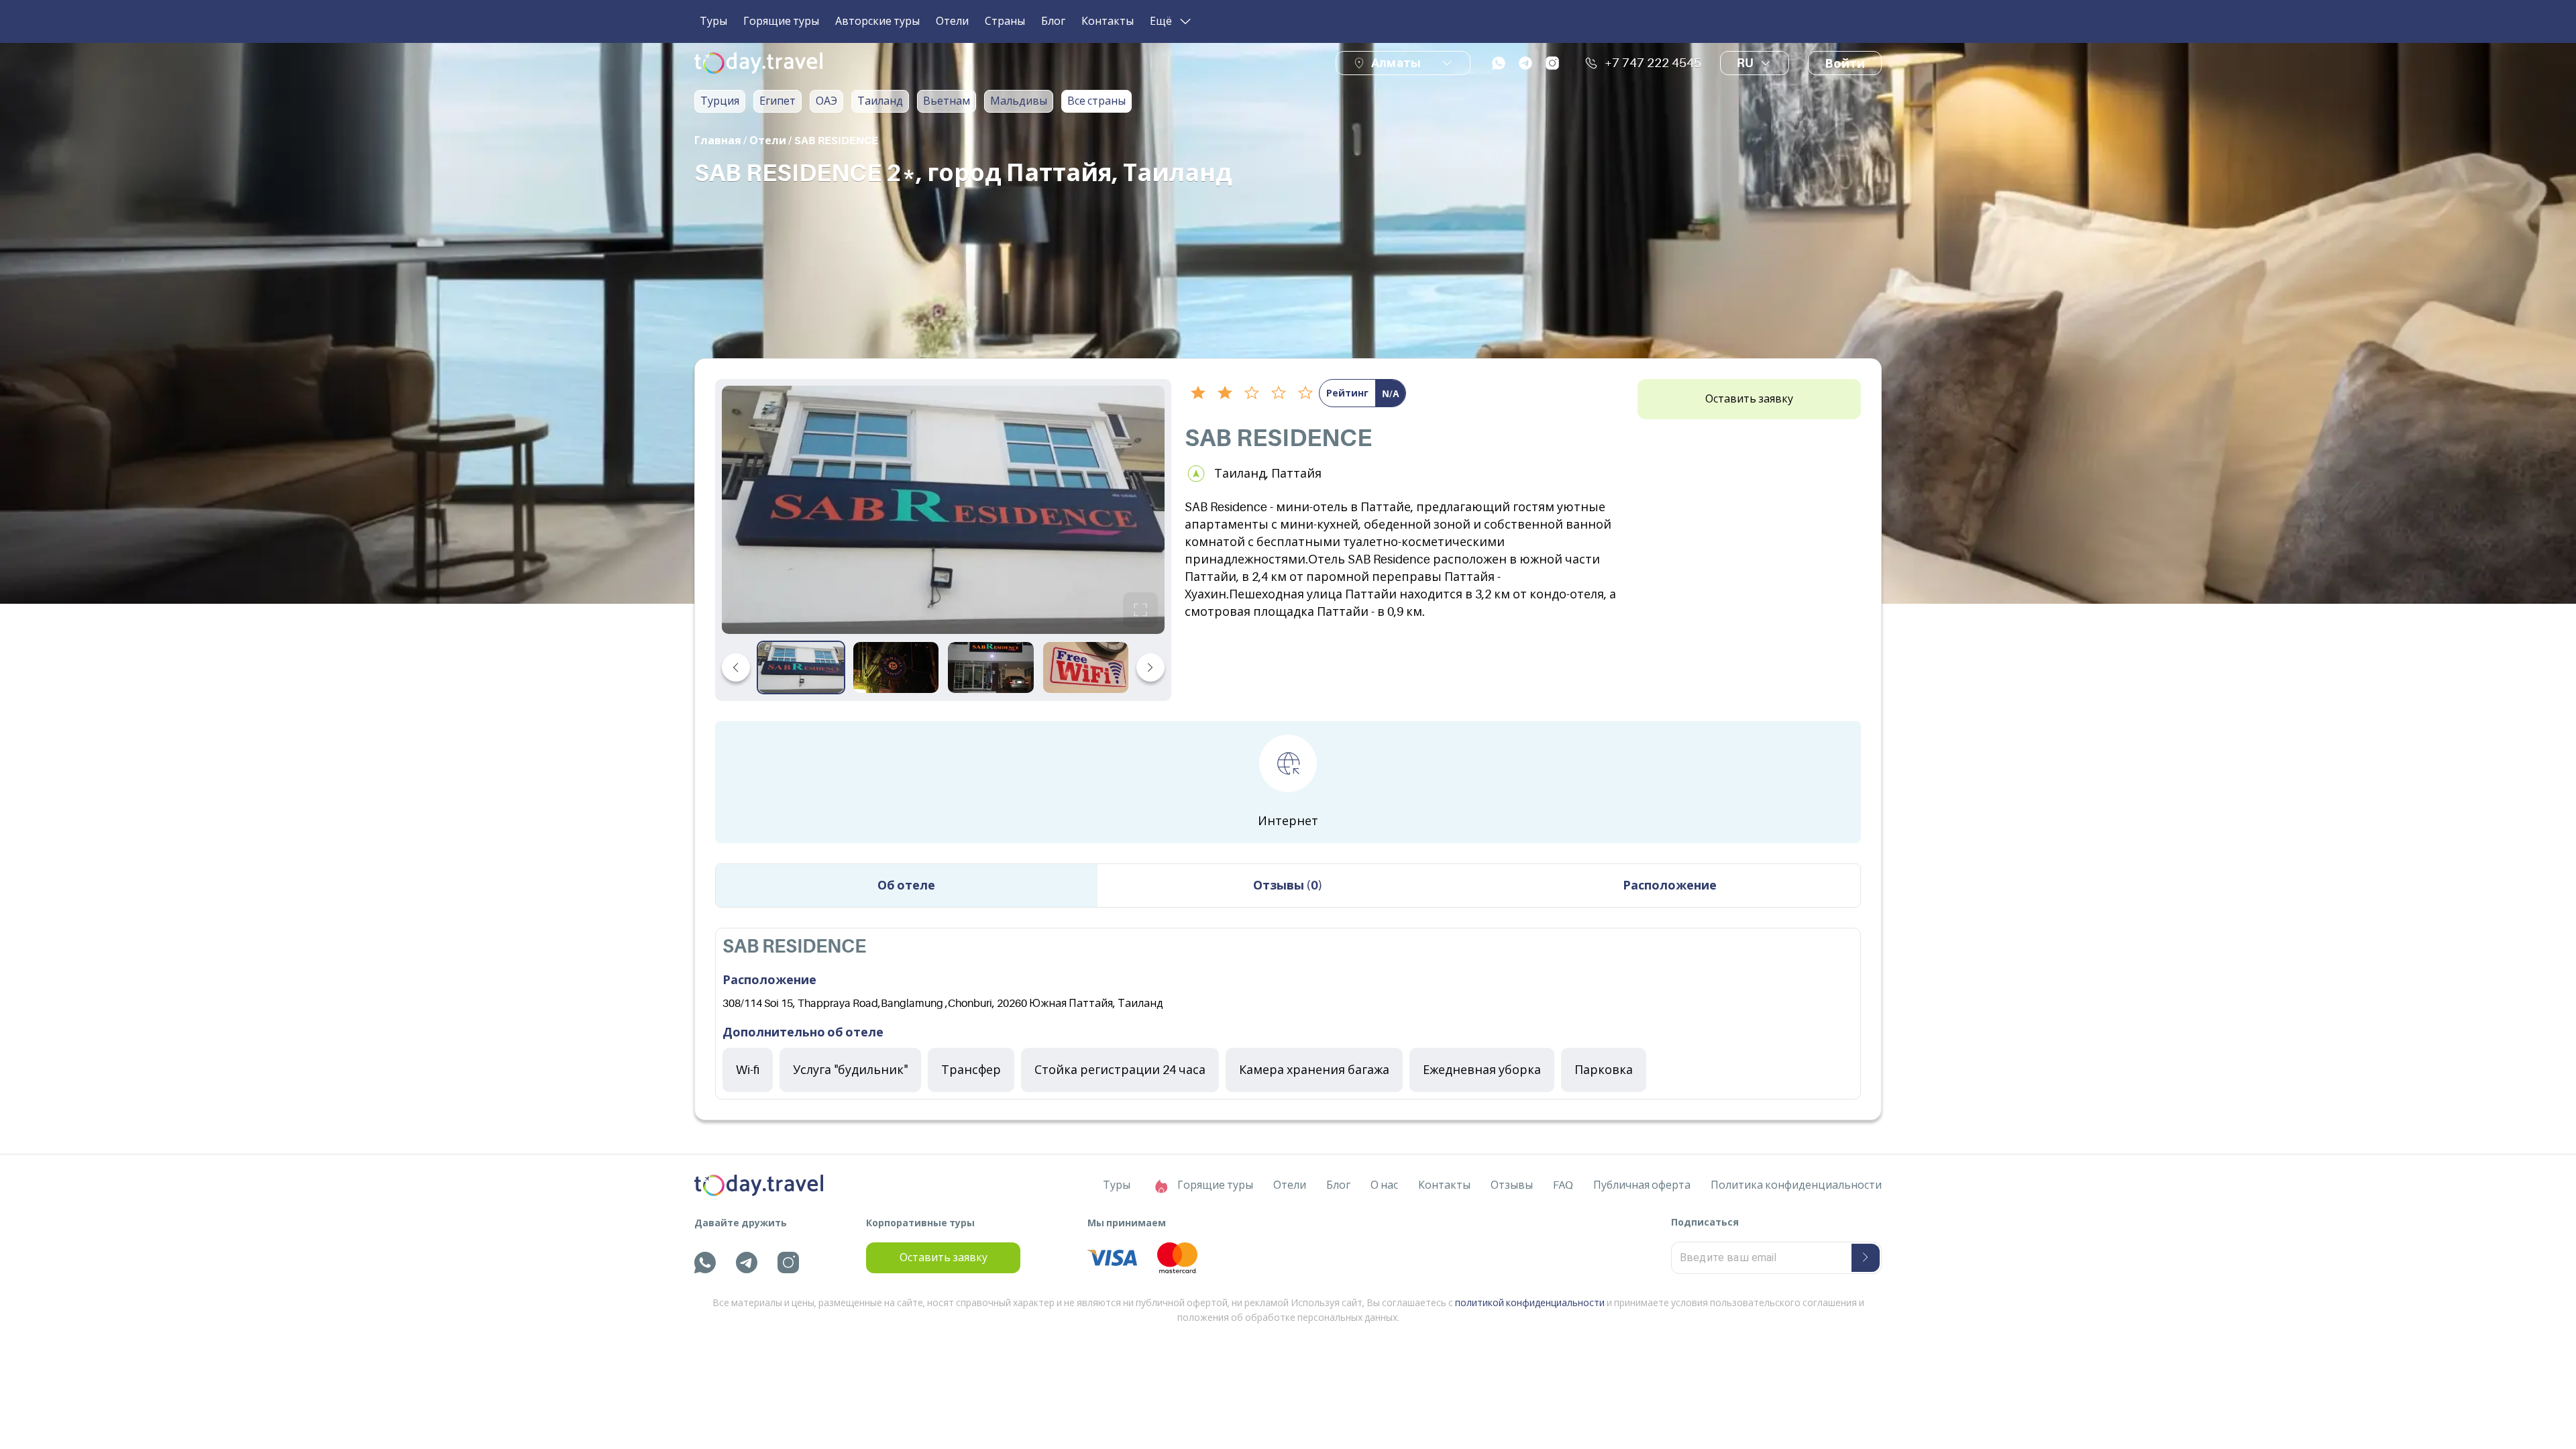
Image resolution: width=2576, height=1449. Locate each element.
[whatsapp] (1499, 63)
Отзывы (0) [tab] (1288, 885)
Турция (720, 101)
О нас (1384, 1185)
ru (1745, 63)
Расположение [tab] (1670, 885)
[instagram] (1552, 63)
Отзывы (1512, 1185)
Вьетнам (947, 101)
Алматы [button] (1396, 63)
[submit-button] (1866, 1258)
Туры (713, 21)
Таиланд (880, 101)
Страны (1005, 21)
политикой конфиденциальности (1530, 1303)
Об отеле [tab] (906, 885)
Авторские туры (877, 21)
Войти (1845, 64)
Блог (1053, 21)
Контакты (1108, 21)
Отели (952, 21)
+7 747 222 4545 (1653, 63)
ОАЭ (826, 101)
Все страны (1096, 101)
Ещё (1161, 21)
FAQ (1563, 1185)
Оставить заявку (1749, 399)
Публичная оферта (1642, 1185)
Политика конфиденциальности (1796, 1185)
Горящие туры (781, 21)
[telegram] (1525, 63)
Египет (777, 101)
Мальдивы (1019, 101)
